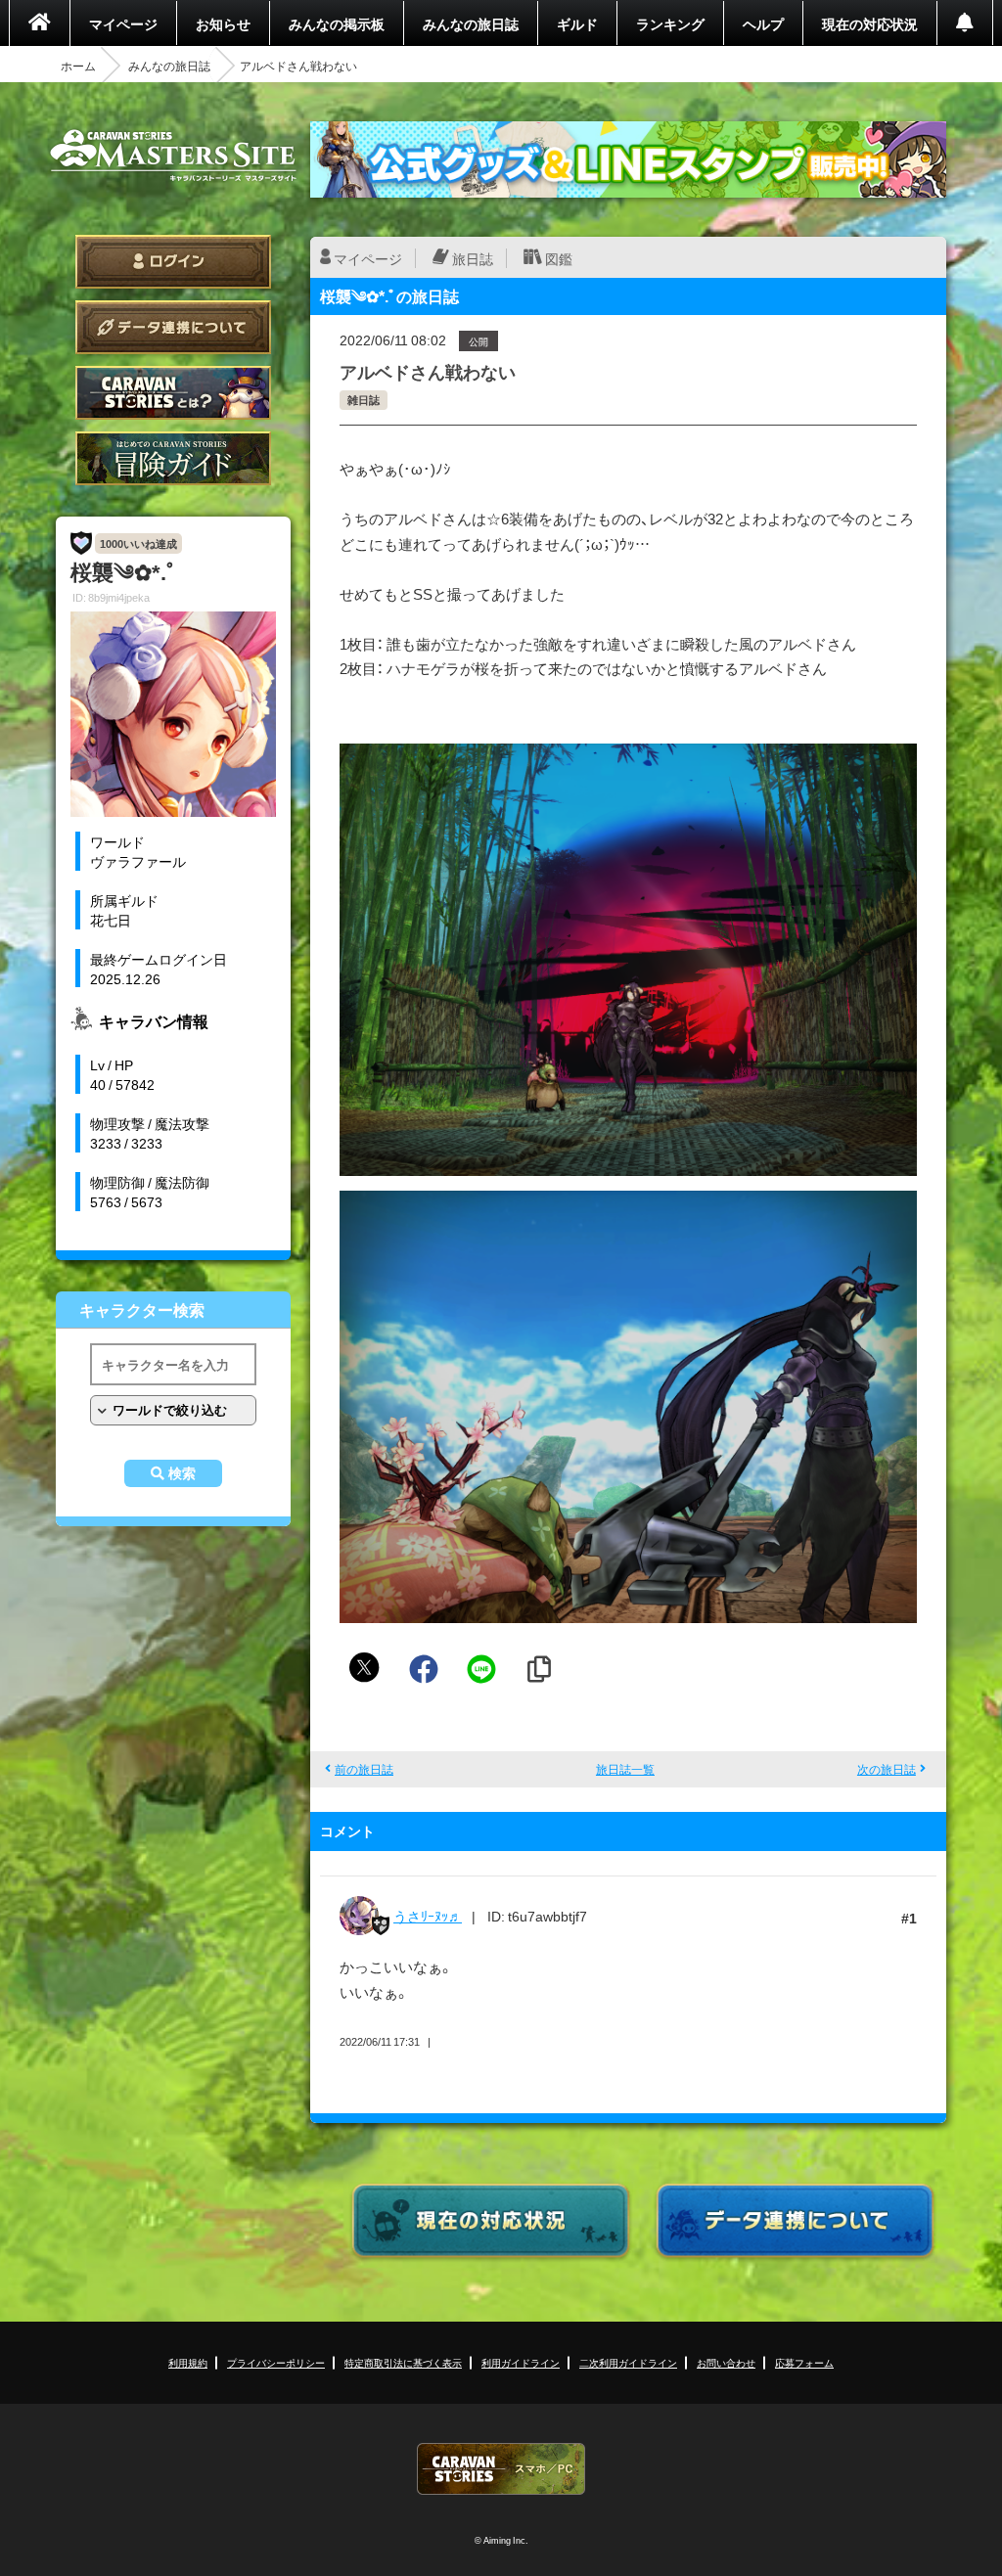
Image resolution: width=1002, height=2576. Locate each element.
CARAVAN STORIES (501, 2469)
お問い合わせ (726, 2362)
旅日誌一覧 (625, 1769)
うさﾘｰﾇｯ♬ (428, 1916)
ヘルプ (763, 23)
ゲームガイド (173, 458)
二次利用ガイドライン (628, 2362)
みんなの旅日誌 (471, 23)
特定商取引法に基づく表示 (403, 2362)
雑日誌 (364, 400)
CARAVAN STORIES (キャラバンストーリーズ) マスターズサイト (173, 156)
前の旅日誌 (364, 1769)
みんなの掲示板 (337, 23)
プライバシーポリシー (276, 2362)
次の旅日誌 (887, 1769)
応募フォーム (804, 2362)
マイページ (123, 23)
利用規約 (188, 2362)
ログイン (173, 262)
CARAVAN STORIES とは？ (173, 393)
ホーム (78, 66)
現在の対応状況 (870, 23)
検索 (182, 1473)
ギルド (577, 23)
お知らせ (223, 23)
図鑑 (559, 258)
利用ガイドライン (521, 2362)
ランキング (670, 23)
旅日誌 (473, 258)
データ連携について (173, 327)
